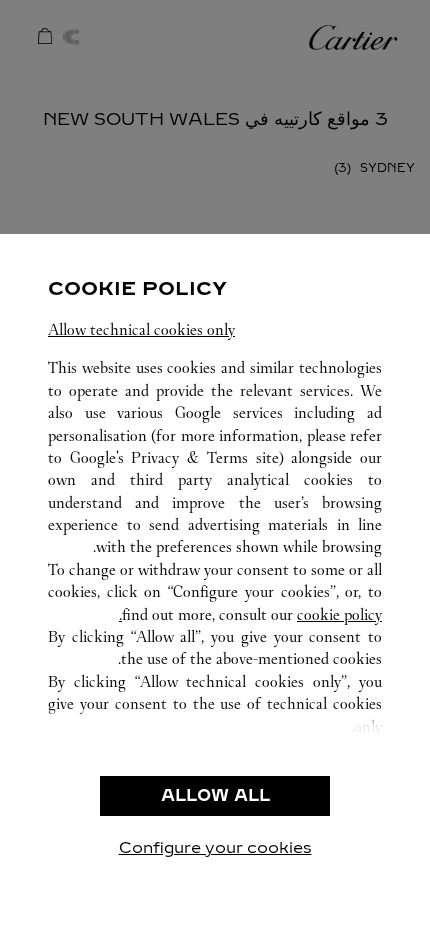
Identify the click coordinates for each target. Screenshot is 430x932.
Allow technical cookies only (141, 329)
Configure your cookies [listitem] (215, 847)
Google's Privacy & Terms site (174, 457)
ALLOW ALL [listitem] (215, 795)
